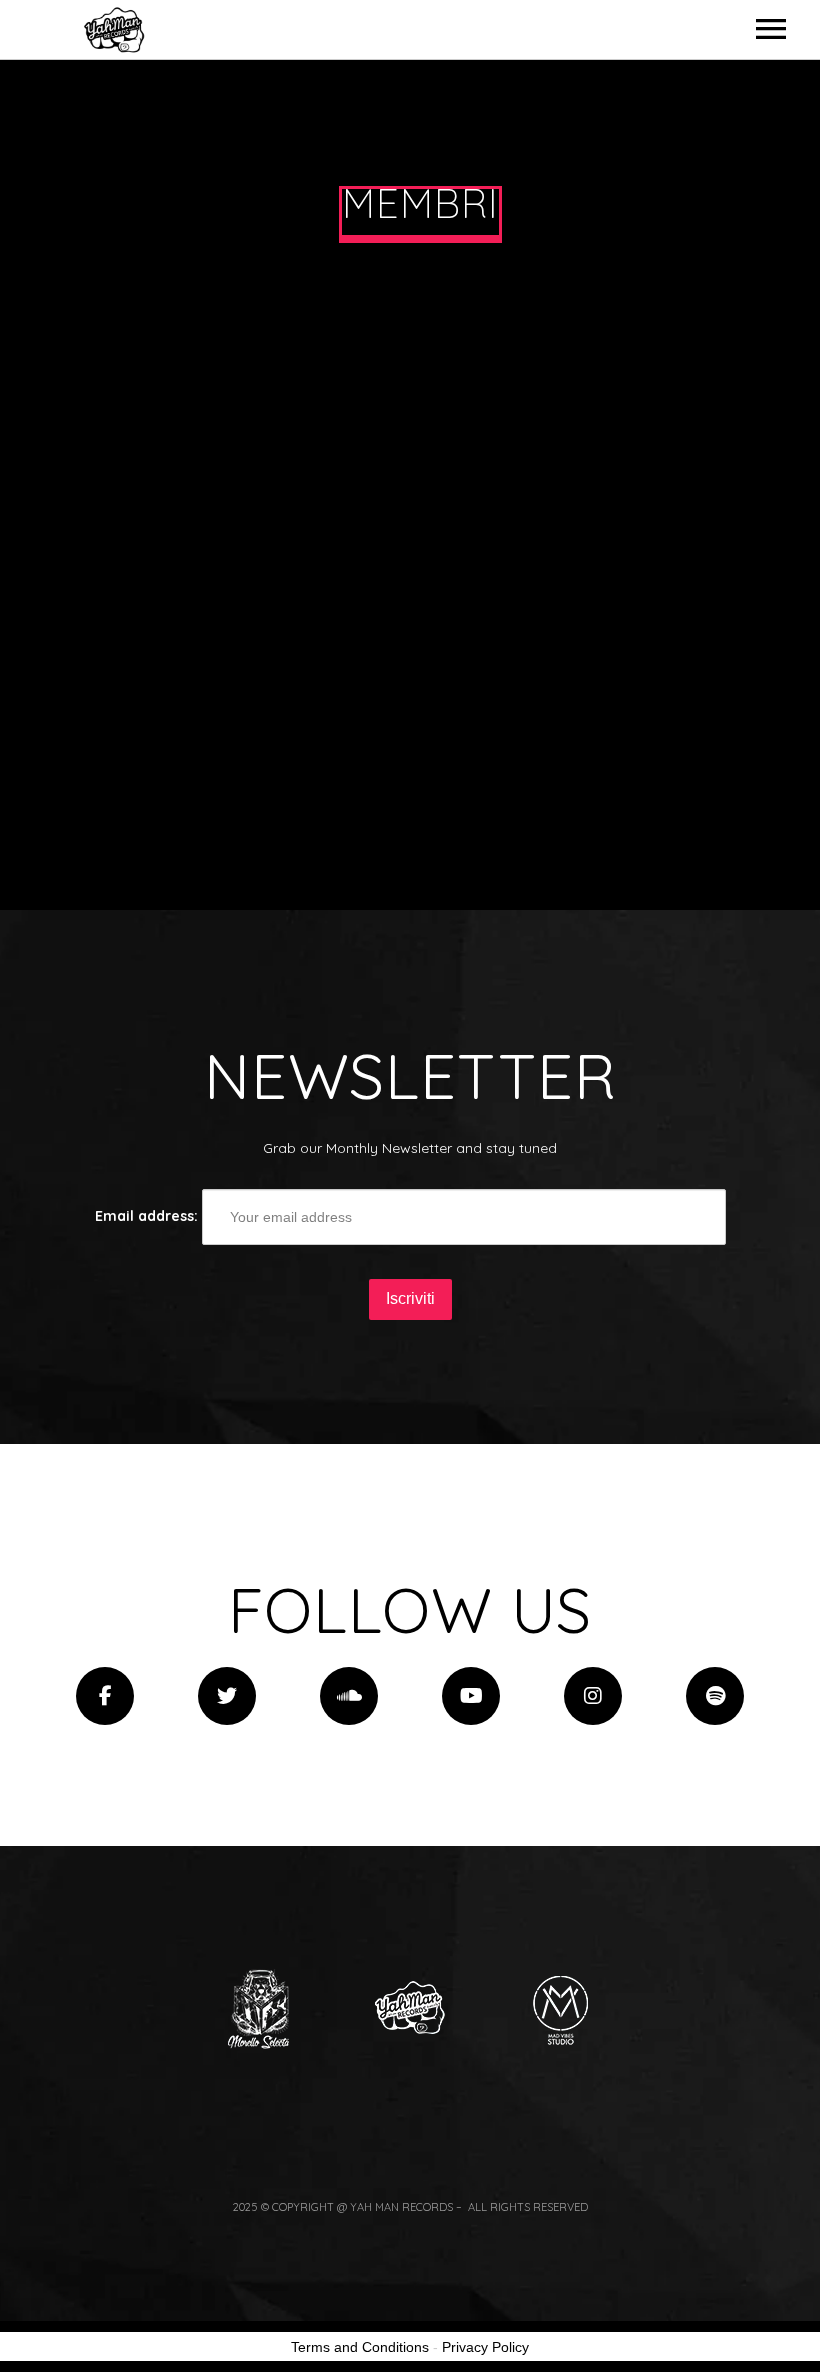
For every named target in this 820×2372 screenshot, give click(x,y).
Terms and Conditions (360, 2347)
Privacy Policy (485, 2347)
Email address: (148, 1216)
